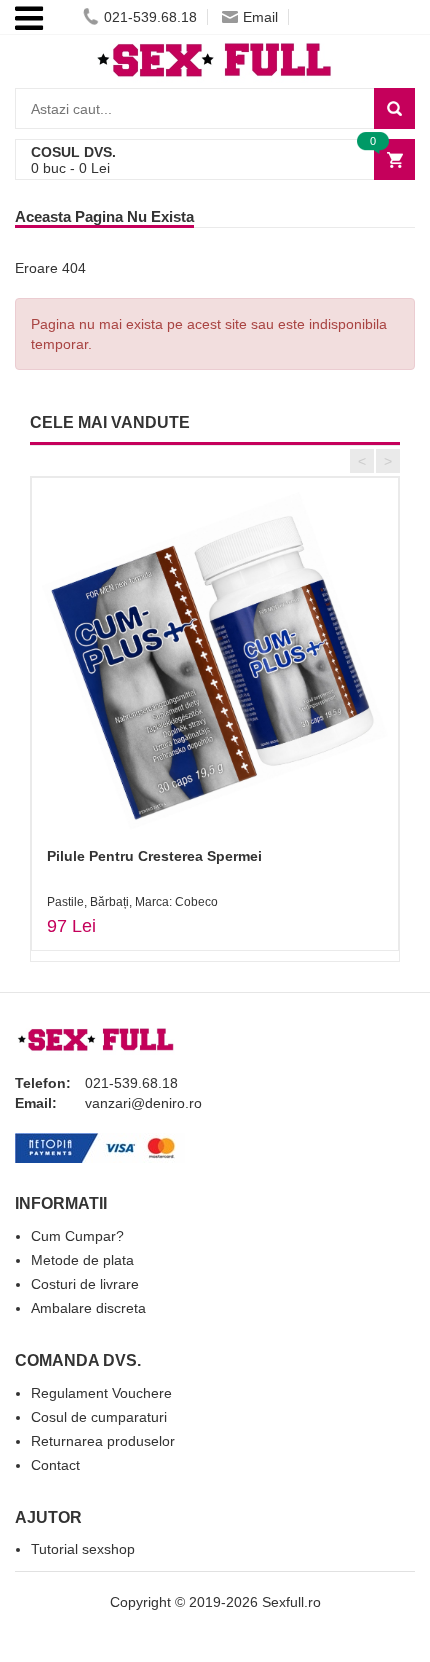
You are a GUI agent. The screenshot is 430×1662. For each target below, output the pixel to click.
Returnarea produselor (103, 1441)
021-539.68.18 (150, 17)
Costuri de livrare (85, 1284)
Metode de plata (82, 1260)
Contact (55, 1465)
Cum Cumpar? (77, 1236)
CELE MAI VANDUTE (110, 422)
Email (260, 17)
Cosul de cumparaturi (99, 1417)
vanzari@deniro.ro (143, 1103)
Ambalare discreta (88, 1308)
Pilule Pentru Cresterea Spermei (154, 856)
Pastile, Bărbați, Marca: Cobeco (132, 902)
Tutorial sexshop (83, 1549)
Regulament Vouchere (101, 1393)
